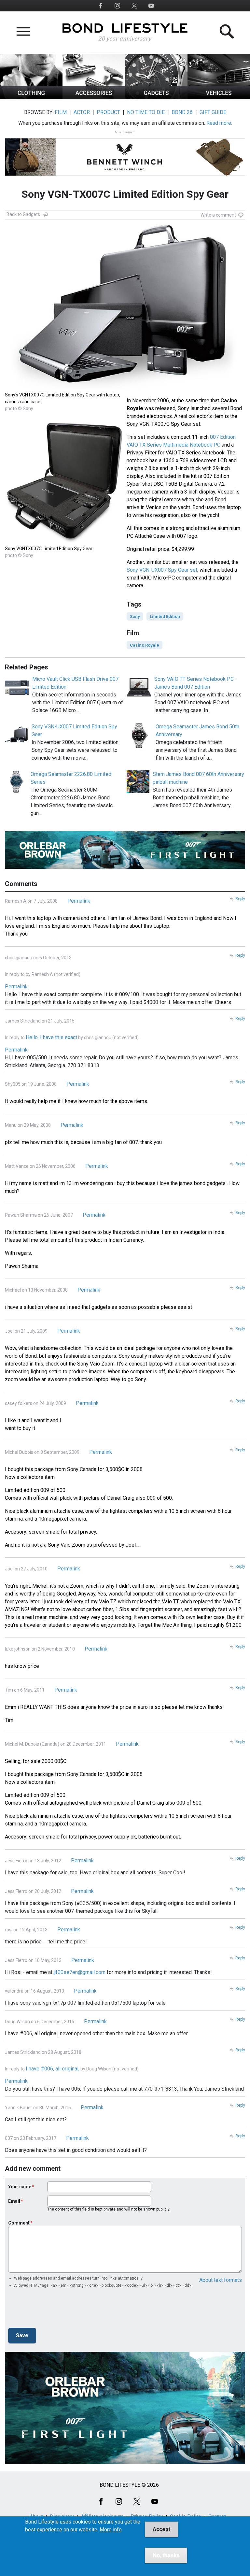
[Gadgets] (156, 98)
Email (14, 2201)
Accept (161, 2529)
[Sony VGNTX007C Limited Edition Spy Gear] (64, 541)
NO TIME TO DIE (146, 112)
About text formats (221, 2280)
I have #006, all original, (53, 2069)
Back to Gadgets (23, 214)
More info (111, 2530)
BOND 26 (182, 112)
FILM (61, 112)
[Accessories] (94, 98)
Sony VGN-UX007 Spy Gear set (162, 570)
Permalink (79, 901)
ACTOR (82, 112)
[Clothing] (31, 98)
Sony (135, 616)
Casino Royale (145, 645)
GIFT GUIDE (213, 112)
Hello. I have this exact (51, 1037)
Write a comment (218, 215)
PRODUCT (108, 112)
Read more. (219, 123)
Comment (19, 2223)
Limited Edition (165, 616)
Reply (240, 899)
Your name (20, 2187)
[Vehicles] (219, 98)
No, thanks (166, 2555)
